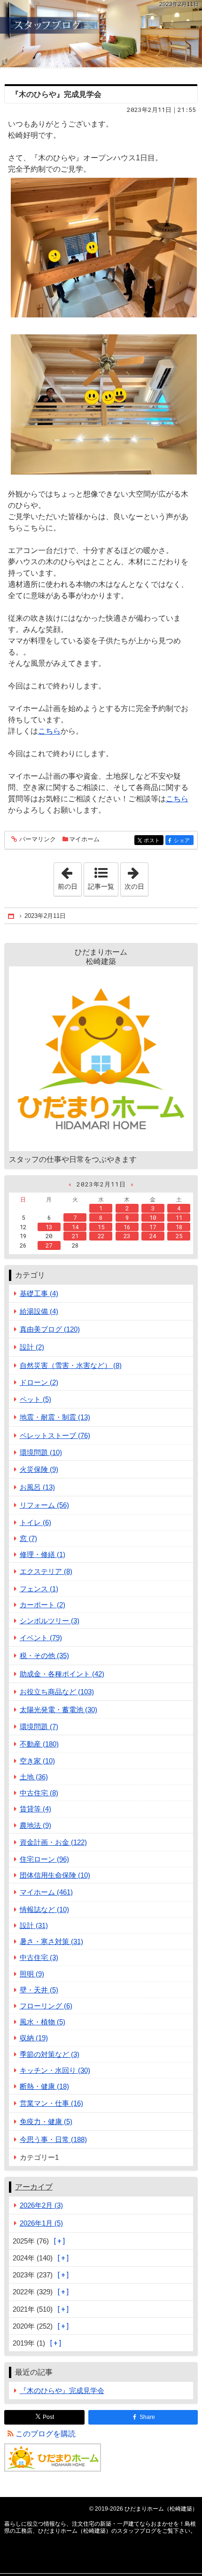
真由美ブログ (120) (50, 1329)
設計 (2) (32, 1347)
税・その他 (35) (44, 1655)
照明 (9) (32, 1974)
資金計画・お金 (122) (53, 1842)
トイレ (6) (35, 1522)
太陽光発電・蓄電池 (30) (58, 1710)
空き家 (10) (37, 1761)
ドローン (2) (39, 1382)
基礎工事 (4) (39, 1293)
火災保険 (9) (39, 1469)
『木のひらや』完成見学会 (56, 94)
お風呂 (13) (37, 1487)
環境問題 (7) (39, 1727)
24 (153, 1236)
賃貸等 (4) (35, 1809)
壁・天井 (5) (39, 1990)
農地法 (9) (35, 1825)
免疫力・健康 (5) (46, 2122)
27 (49, 1245)
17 (153, 1227)
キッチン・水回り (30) (55, 2070)
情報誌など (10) (44, 1909)
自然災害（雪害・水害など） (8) (71, 1365)
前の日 (70, 877)
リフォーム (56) (44, 1505)
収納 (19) (34, 2038)
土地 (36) (34, 1777)
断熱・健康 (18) (44, 2086)
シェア (184, 841)
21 (75, 1236)
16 (127, 1227)
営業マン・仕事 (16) (51, 2103)
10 (153, 1217)
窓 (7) (28, 1538)
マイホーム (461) (46, 1892)
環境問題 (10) (41, 1452)
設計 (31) (34, 1925)
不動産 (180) (39, 1744)
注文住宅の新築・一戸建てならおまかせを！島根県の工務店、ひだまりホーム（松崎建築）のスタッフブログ (101, 34)
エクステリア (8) (46, 1571)
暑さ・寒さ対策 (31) (51, 1941)
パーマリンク (38, 839)
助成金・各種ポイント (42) (62, 1674)
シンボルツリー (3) (50, 1621)
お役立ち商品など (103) (57, 1692)
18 (179, 1227)
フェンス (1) (39, 1589)
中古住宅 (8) (39, 1793)
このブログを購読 (46, 2434)
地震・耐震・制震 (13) (55, 1417)
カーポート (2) (43, 1605)
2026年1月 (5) (41, 2223)
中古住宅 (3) (39, 1957)
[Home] (12, 916)
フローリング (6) (46, 2006)
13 (49, 1227)
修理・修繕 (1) (43, 1554)
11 (179, 1217)
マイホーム (84, 839)
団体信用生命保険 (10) (55, 1875)
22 (101, 1236)
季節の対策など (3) (50, 2054)
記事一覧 (101, 886)
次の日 (136, 877)
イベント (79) (41, 1638)
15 (101, 1227)
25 (179, 1236)
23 (127, 1236)
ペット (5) (35, 1399)
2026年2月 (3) (41, 2205)
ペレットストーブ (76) (55, 1435)
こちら (49, 731)
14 (75, 1227)
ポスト (154, 841)
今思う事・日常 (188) (53, 2139)
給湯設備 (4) (39, 1311)
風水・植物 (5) (43, 2022)
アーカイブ (34, 2187)
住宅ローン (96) (44, 1859)
